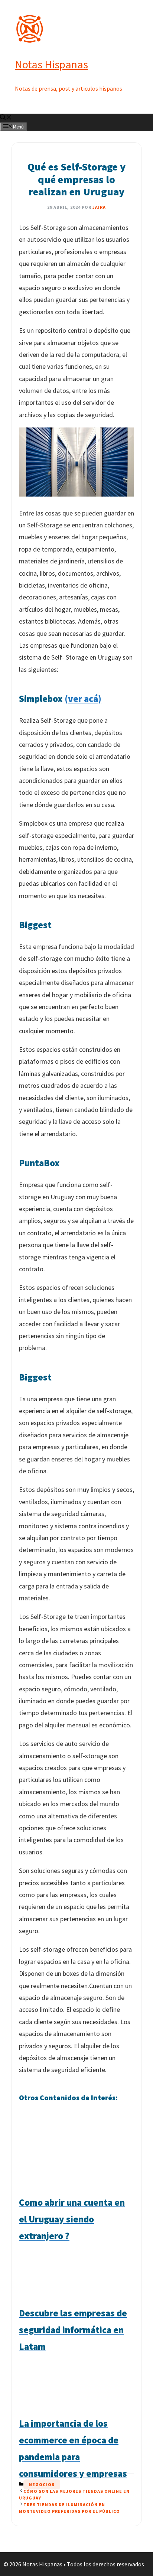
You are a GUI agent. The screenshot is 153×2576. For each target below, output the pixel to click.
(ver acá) (83, 699)
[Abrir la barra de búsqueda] (6, 118)
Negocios (42, 2484)
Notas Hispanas (51, 64)
